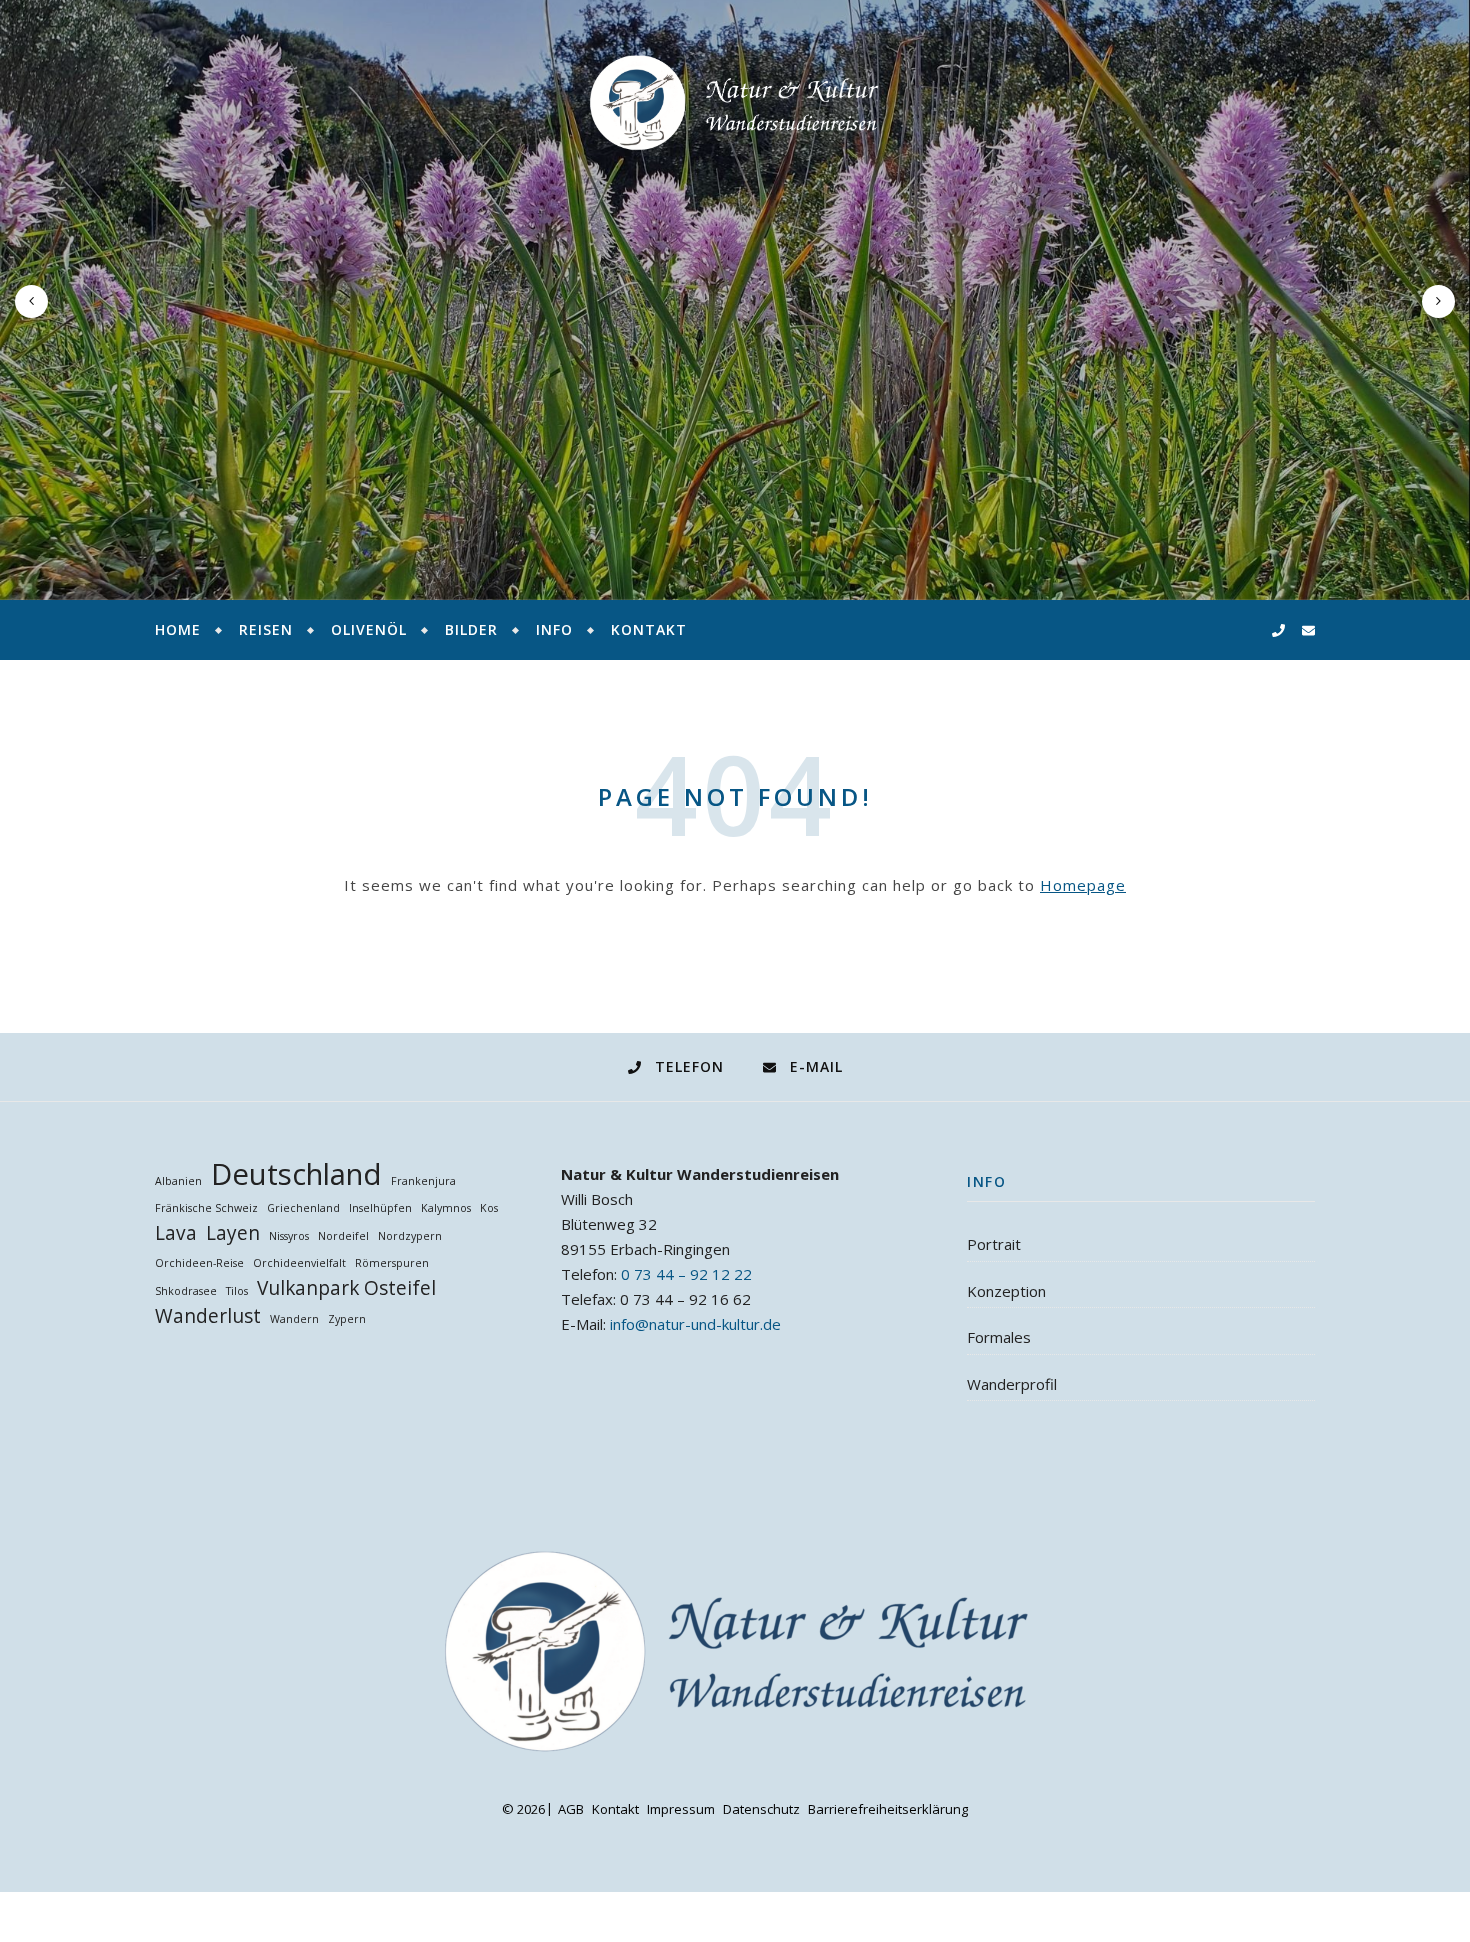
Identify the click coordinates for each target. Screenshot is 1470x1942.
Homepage (1083, 885)
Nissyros (289, 1236)
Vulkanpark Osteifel (346, 1288)
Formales (999, 1337)
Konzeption (1006, 1291)
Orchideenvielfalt (299, 1263)
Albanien (178, 1181)
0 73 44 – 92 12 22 (686, 1274)
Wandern (294, 1319)
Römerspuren (392, 1263)
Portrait (994, 1244)
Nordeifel (343, 1236)
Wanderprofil (1012, 1384)
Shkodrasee (186, 1291)
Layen (233, 1233)
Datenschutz (761, 1809)
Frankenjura (423, 1181)
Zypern (347, 1319)
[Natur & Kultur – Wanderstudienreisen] (735, 103)
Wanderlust (208, 1316)
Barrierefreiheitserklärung (888, 1809)
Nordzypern (410, 1236)
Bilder (471, 629)
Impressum (681, 1809)
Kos (489, 1208)
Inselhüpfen (380, 1208)
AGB (571, 1809)
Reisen (266, 629)
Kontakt (649, 629)
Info (554, 629)
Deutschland (296, 1174)
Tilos (237, 1291)
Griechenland (303, 1208)
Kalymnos (446, 1208)
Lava (176, 1233)
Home (178, 629)
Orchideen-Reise (199, 1263)
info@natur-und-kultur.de (695, 1324)
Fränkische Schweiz (206, 1208)
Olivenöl (369, 629)
